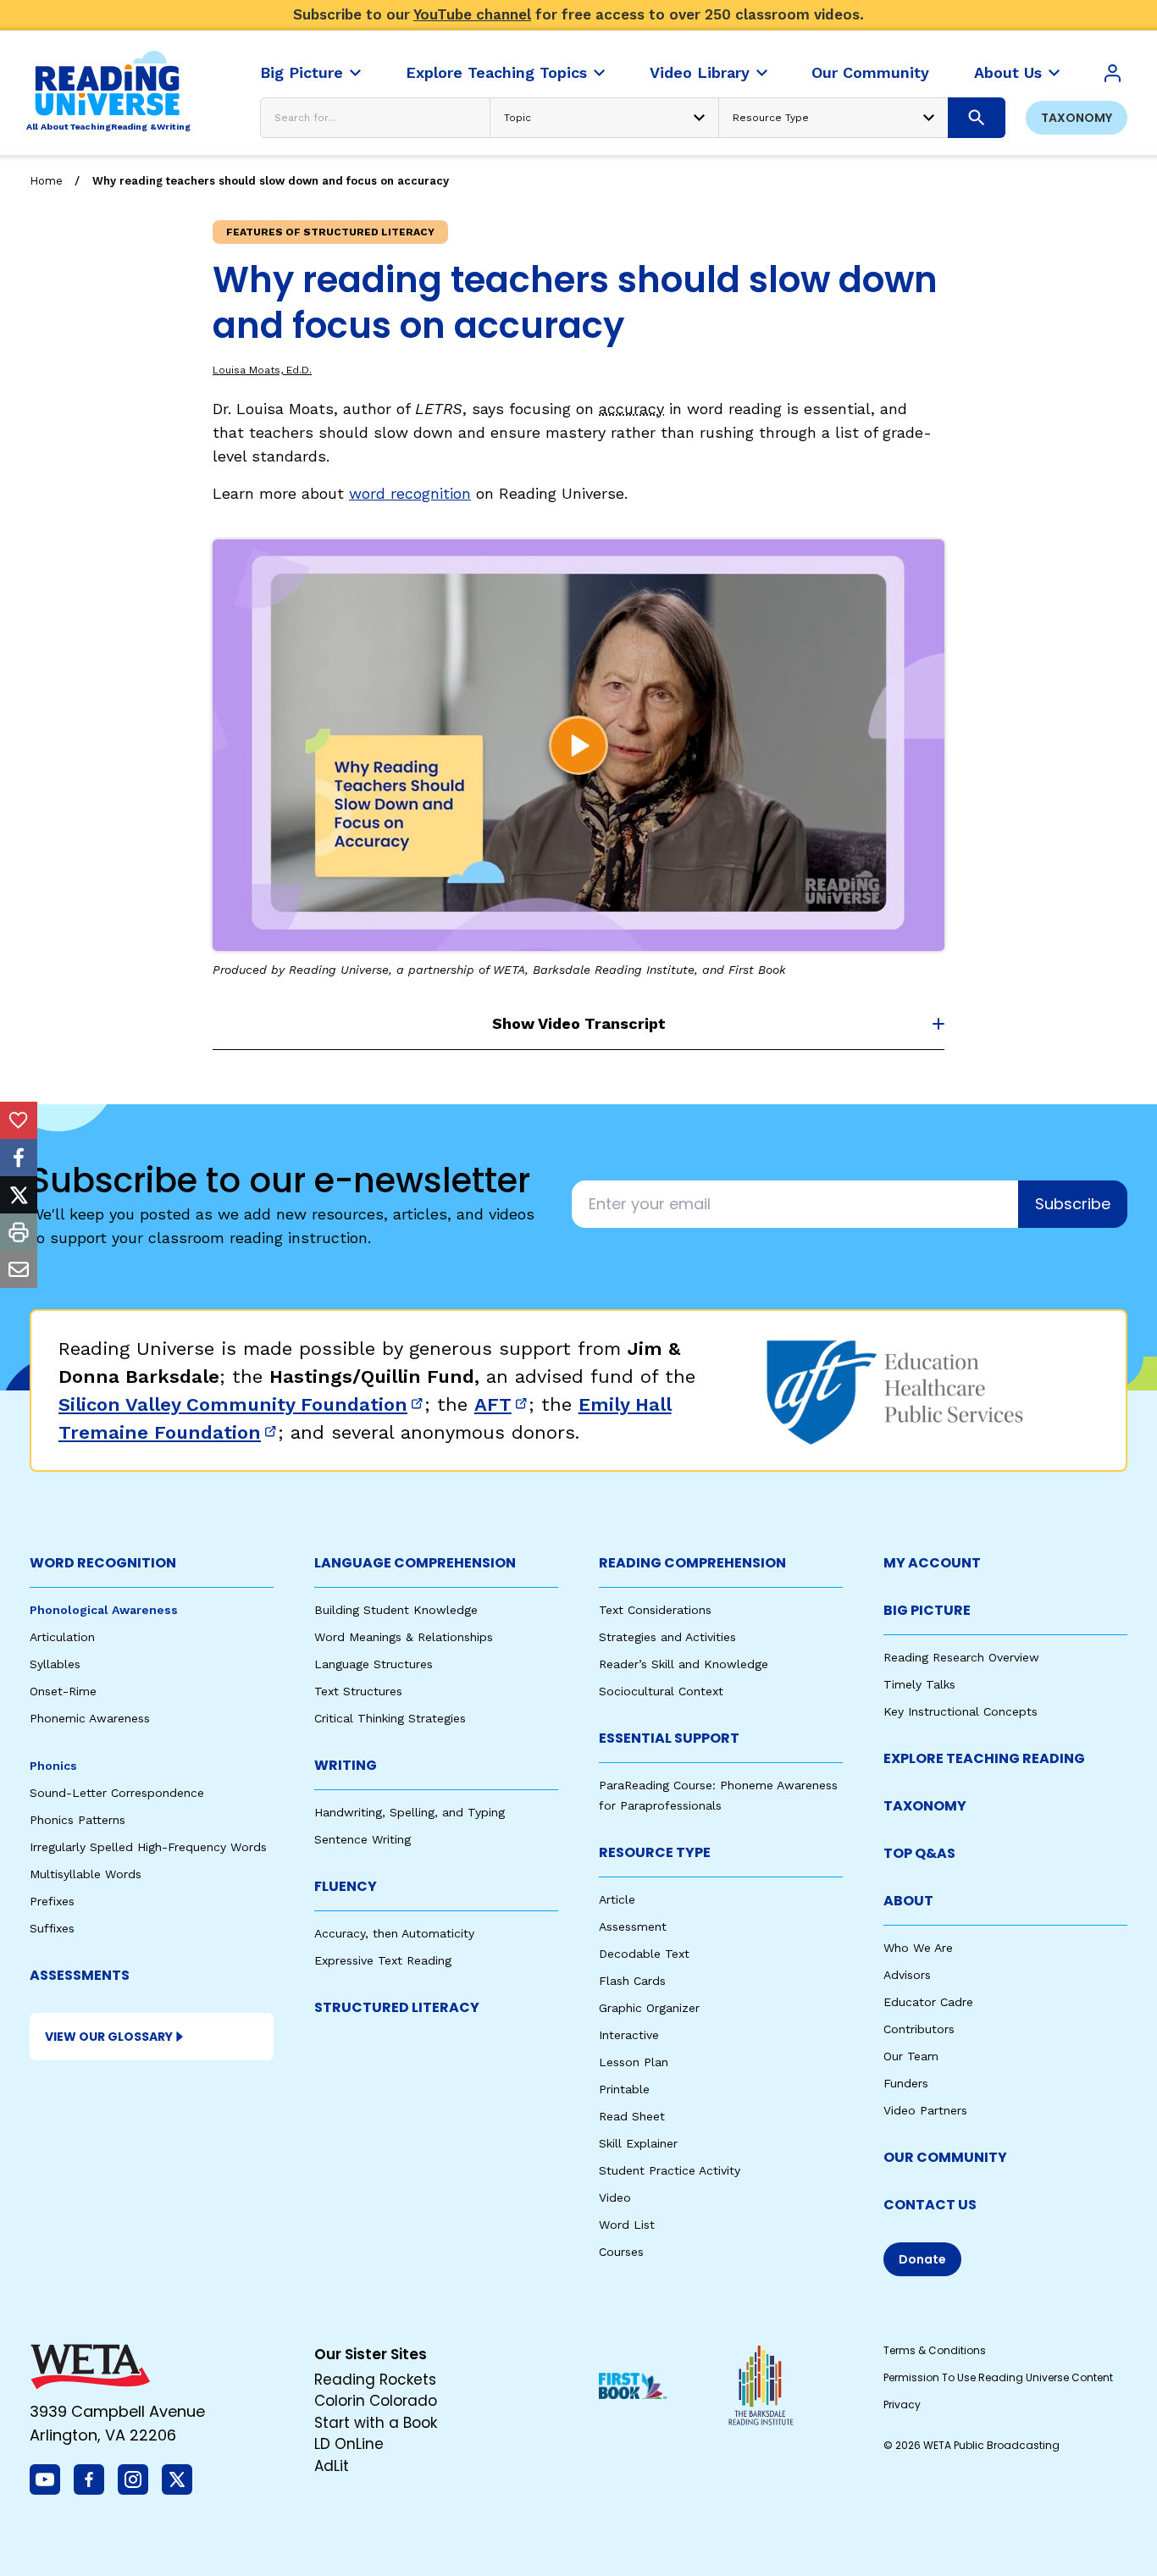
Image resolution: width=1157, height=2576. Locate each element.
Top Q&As (919, 1853)
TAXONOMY (925, 1806)
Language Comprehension (415, 1563)
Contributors (919, 2029)
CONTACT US (930, 2205)
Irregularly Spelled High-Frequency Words (148, 1847)
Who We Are (918, 1948)
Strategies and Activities (667, 1637)
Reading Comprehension (692, 1563)
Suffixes (52, 1928)
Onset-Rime (63, 1691)
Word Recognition (103, 1563)
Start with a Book (376, 2423)
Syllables (55, 1664)
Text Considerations (655, 1610)
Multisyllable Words (86, 1874)
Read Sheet (632, 2116)
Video (615, 2197)
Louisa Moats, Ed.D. (262, 370)
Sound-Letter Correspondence (117, 1793)
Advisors (907, 1975)
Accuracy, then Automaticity (394, 1933)
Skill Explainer (638, 2143)
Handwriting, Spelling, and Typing (410, 1812)
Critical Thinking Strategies (390, 1718)
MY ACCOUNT (932, 1563)
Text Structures (358, 1691)
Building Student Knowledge (396, 1610)
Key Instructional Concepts (960, 1711)
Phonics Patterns (78, 1820)
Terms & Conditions (935, 2350)
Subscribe (1073, 1204)
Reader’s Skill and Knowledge (684, 1664)
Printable (624, 2089)
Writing (346, 1765)
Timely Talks (919, 1684)
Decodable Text (644, 1954)
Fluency (346, 1886)
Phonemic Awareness (90, 1718)
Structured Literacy (397, 2007)
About (908, 1901)
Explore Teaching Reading (984, 1758)
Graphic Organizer (649, 2008)
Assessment (633, 1926)
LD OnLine (349, 2444)
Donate (922, 2259)
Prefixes (52, 1901)
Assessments (80, 1975)
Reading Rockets (375, 2380)
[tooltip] (19, 1120)
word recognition (410, 493)
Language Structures (374, 1664)
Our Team (911, 2056)
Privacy (902, 2405)
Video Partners (925, 2110)
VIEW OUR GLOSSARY (109, 2037)
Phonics (53, 1766)
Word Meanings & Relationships (404, 1637)
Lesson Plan (634, 2062)
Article (617, 1899)
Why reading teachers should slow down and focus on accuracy (271, 181)
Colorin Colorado (376, 2401)
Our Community (945, 2157)
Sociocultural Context (661, 1691)
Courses (621, 2252)
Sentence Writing (363, 1839)
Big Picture (927, 1610)
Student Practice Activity (670, 2170)
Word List (627, 2225)
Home (46, 181)
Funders (906, 2083)
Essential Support (669, 1738)
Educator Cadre (928, 2002)
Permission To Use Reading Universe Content (998, 2377)
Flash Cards (632, 1981)
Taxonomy (1077, 118)
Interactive (629, 2035)
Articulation (62, 1637)
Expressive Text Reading (383, 1960)
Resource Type (655, 1852)
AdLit (332, 2466)
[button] (578, 745)
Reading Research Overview (961, 1657)
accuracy (631, 409)
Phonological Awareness (104, 1610)
